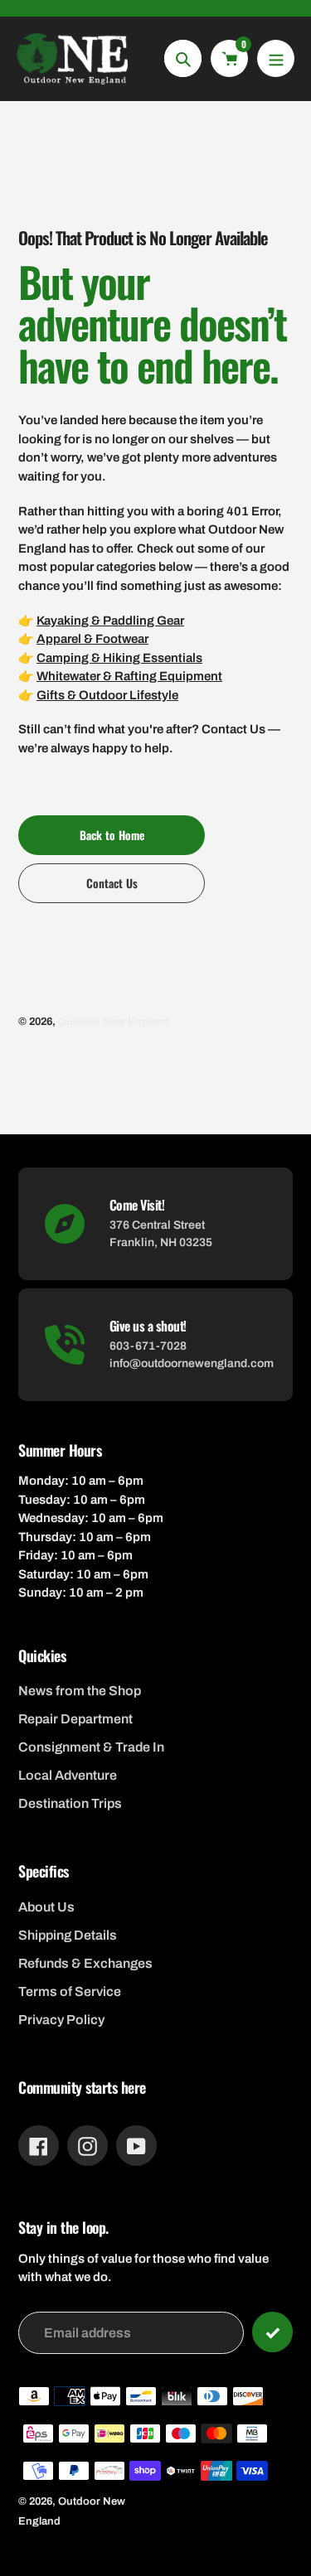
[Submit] (272, 2332)
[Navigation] (276, 58)
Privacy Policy (61, 2020)
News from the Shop (80, 1691)
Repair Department (75, 1719)
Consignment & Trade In (91, 1747)
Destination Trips (70, 1803)
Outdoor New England (114, 1022)
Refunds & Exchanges (85, 1963)
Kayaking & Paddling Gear (110, 621)
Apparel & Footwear (92, 639)
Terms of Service (70, 1991)
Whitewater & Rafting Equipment (129, 676)
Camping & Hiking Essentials (119, 658)
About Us (46, 1907)
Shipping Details (68, 1935)
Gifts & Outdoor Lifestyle (107, 695)
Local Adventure (68, 1775)
